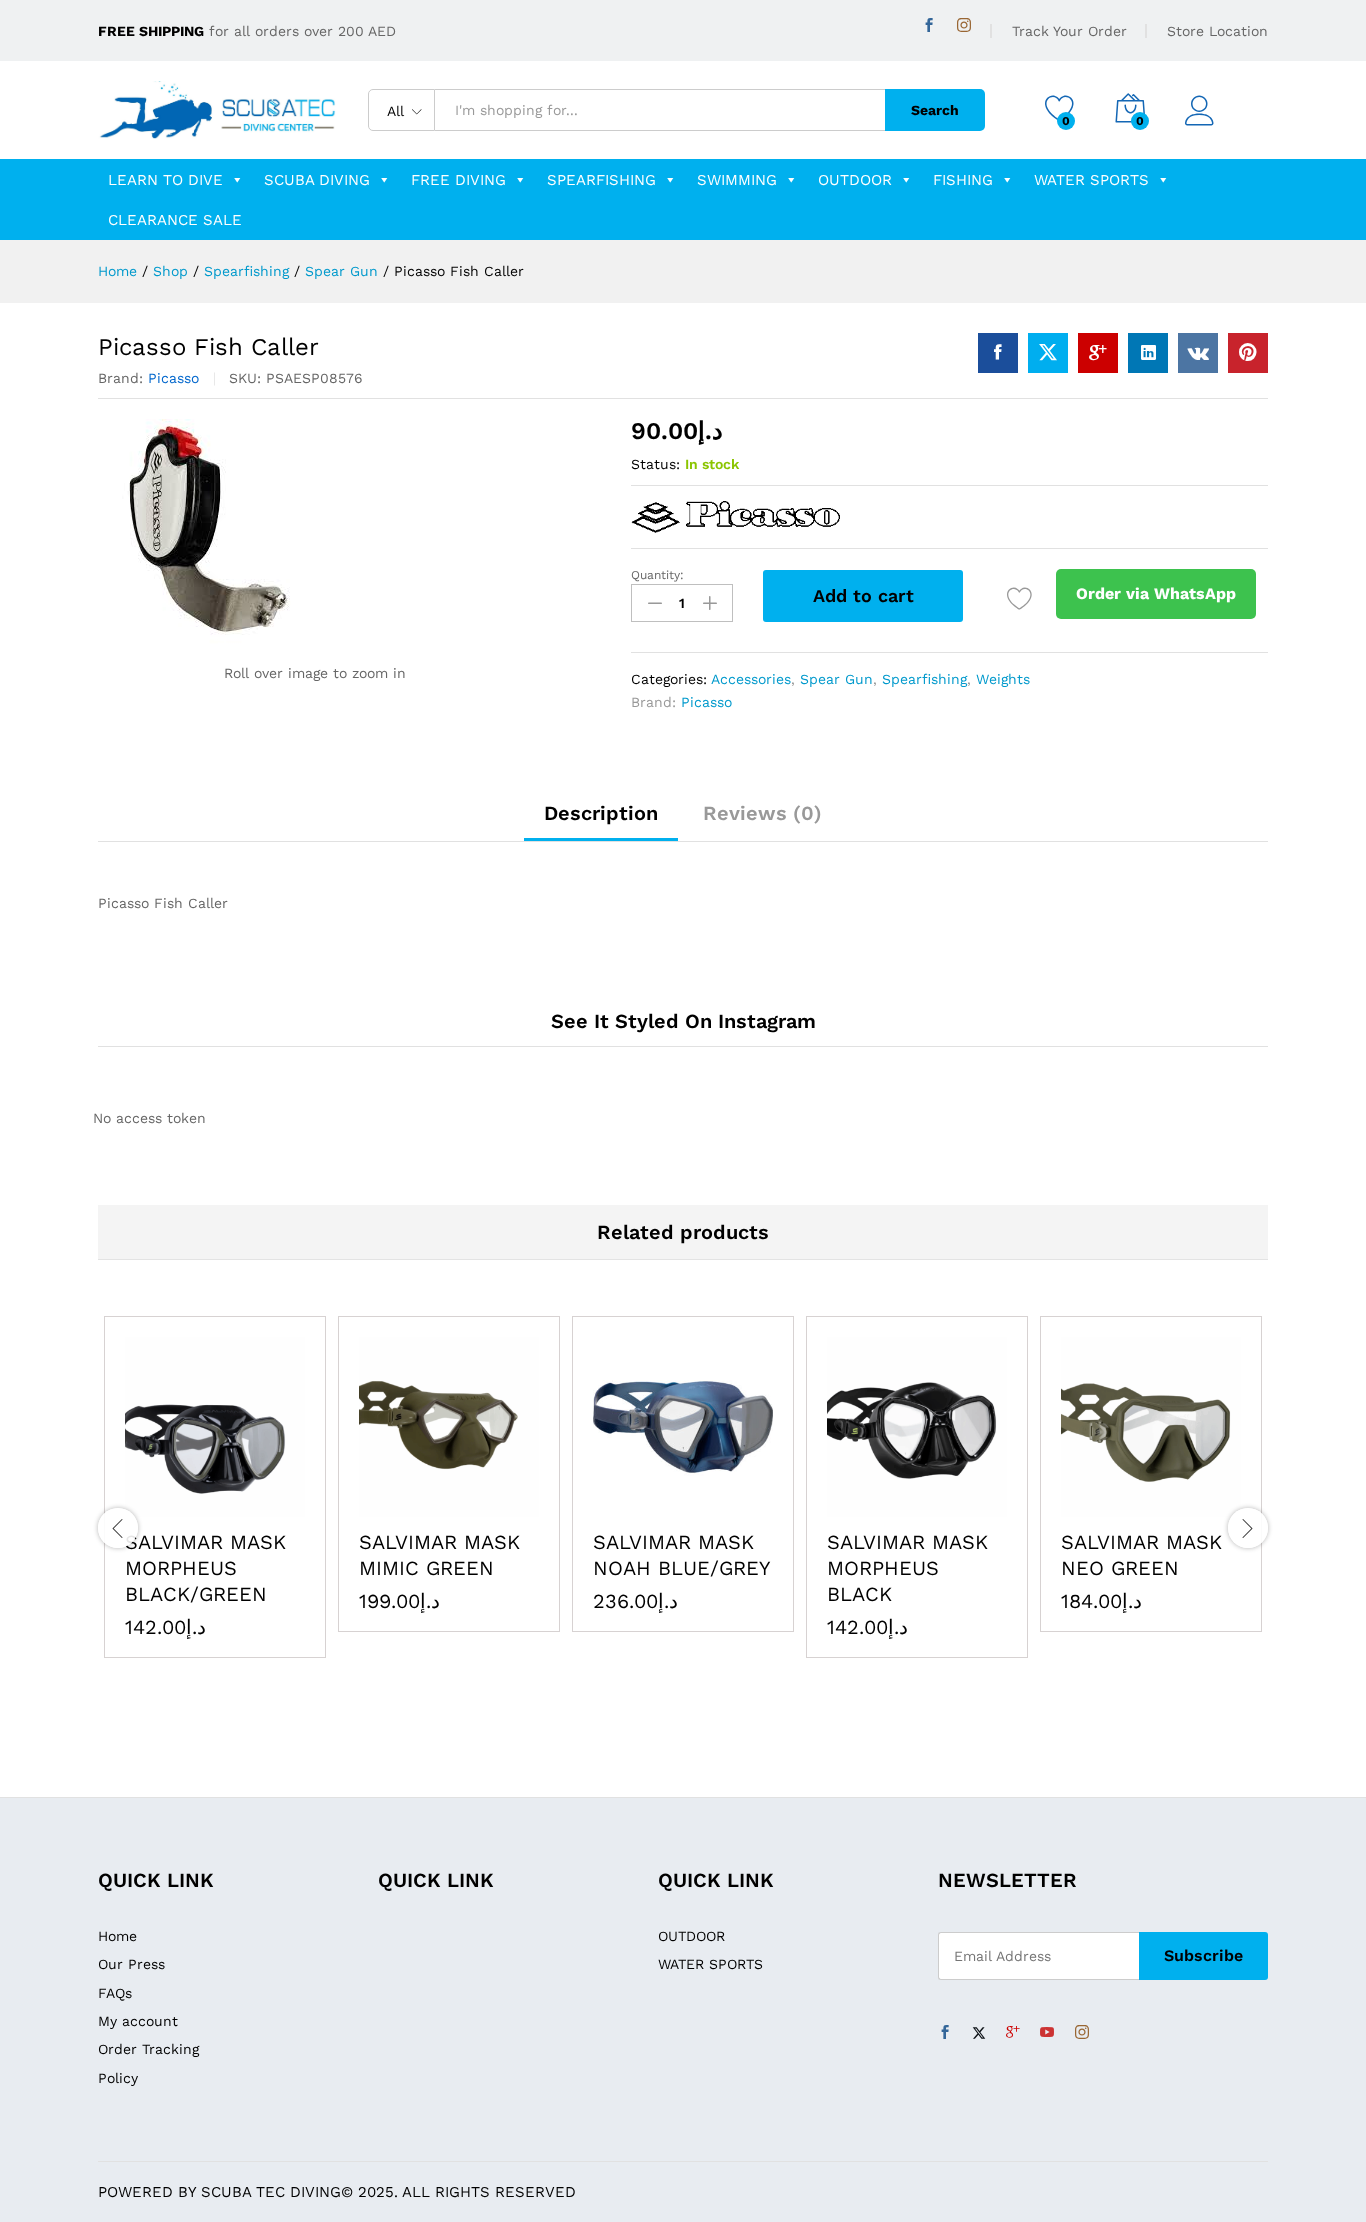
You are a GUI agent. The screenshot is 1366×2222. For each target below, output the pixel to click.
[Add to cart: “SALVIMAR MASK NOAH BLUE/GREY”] (637, 1505)
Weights (1003, 679)
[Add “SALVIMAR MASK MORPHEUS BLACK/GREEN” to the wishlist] (261, 1505)
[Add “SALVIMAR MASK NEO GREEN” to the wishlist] (1197, 1505)
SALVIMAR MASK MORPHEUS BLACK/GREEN (205, 1568)
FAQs (115, 1993)
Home (117, 1936)
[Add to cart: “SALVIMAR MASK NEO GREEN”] (1105, 1505)
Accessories (751, 679)
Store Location (1217, 31)
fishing (963, 180)
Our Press (131, 1964)
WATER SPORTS (1091, 180)
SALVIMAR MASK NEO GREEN (1141, 1555)
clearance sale (175, 220)
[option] (215, 1487)
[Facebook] (929, 25)
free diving (458, 180)
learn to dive (165, 180)
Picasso (173, 378)
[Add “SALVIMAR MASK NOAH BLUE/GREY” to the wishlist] (729, 1505)
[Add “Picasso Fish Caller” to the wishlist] (1019, 598)
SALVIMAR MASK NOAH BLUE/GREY (681, 1555)
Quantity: (657, 575)
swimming (737, 180)
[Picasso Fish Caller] (998, 353)
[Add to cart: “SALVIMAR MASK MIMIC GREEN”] (403, 1505)
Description (601, 813)
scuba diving (317, 180)
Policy (118, 2078)
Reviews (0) (762, 813)
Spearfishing (601, 180)
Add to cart (863, 595)
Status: (655, 464)
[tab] (601, 822)
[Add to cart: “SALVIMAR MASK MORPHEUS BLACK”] (871, 1505)
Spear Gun (836, 679)
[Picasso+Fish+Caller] (1048, 353)
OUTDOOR (855, 180)
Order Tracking (148, 2049)
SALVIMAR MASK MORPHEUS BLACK (907, 1568)
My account (138, 2021)
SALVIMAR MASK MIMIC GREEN (439, 1555)
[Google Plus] (1013, 2033)
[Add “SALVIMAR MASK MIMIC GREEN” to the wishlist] (495, 1505)
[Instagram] (964, 25)
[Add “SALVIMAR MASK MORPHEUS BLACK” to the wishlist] (963, 1505)
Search (935, 110)
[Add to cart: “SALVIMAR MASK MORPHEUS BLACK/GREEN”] (169, 1505)
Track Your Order (1069, 31)
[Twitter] (979, 2033)
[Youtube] (1047, 2033)
